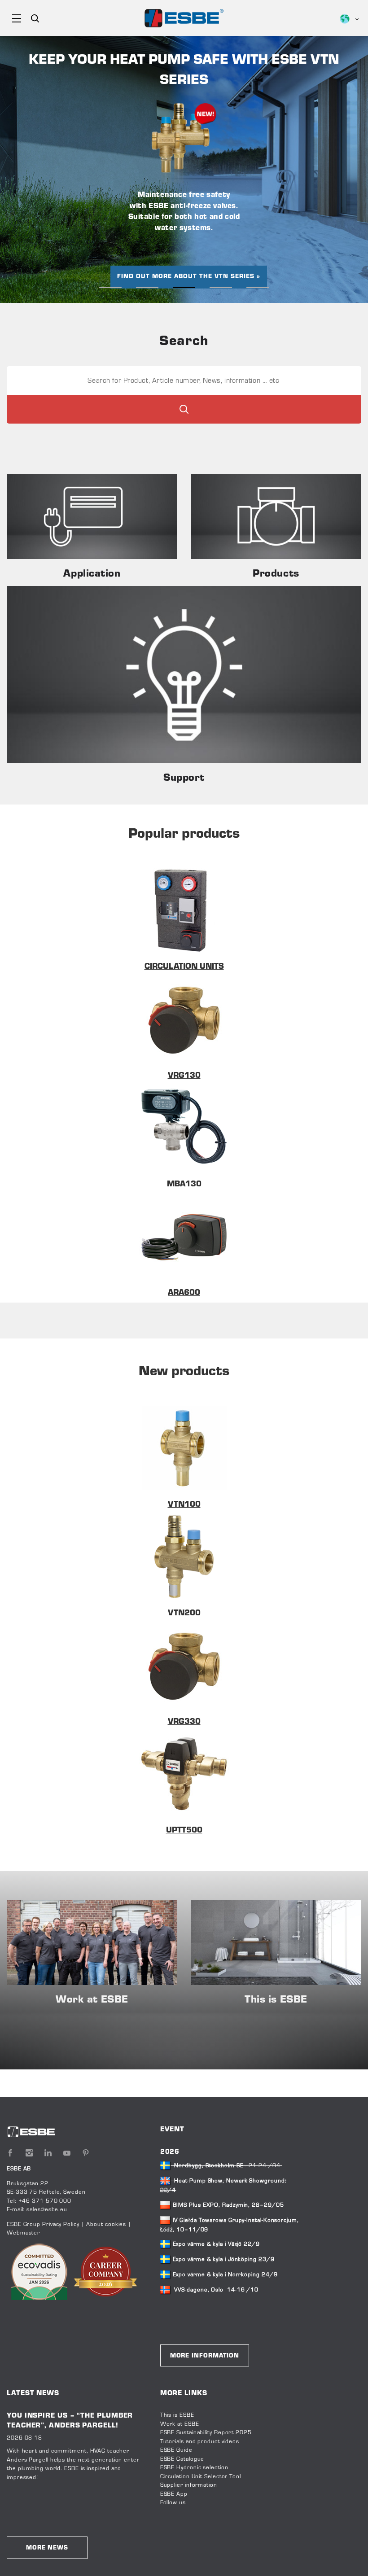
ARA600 (184, 1293)
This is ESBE (177, 2415)
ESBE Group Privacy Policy (43, 2225)
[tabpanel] (184, 169)
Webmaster (23, 2233)
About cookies (106, 2225)
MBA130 (184, 1185)
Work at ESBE (180, 2424)
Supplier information (189, 2485)
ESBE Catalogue (182, 2459)
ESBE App (174, 2494)
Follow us (173, 2503)
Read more (92, 516)
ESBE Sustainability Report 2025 (206, 2433)
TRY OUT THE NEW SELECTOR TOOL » (184, 257)
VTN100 (184, 1505)
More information (205, 2356)
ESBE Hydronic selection (194, 2468)
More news (47, 2548)
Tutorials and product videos (200, 2442)
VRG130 (184, 1076)
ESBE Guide (177, 2450)
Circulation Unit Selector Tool (201, 2477)
